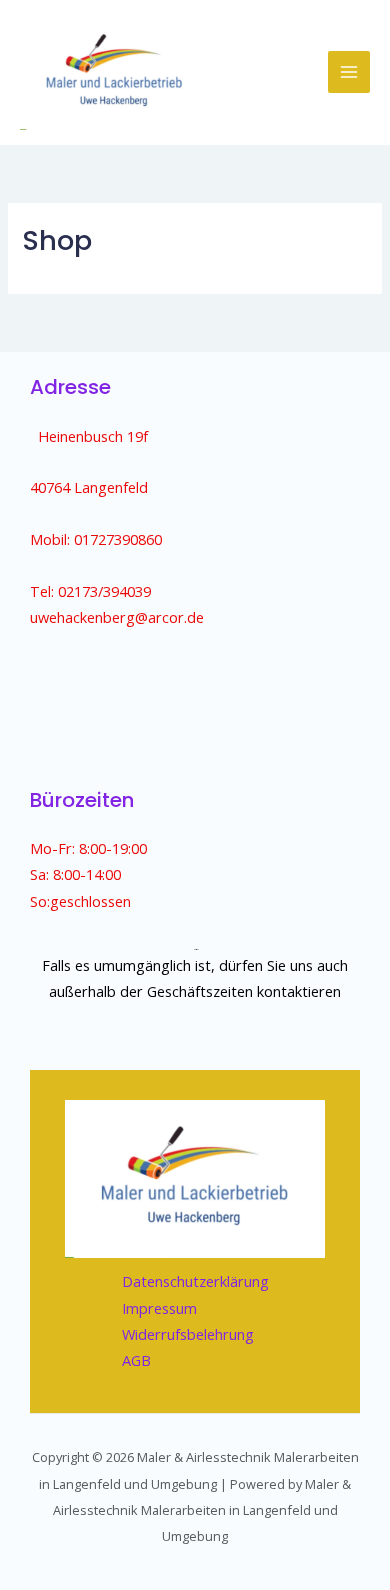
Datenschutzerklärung (195, 1281)
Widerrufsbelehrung (188, 1334)
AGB (136, 1360)
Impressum (159, 1308)
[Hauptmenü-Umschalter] (349, 72)
